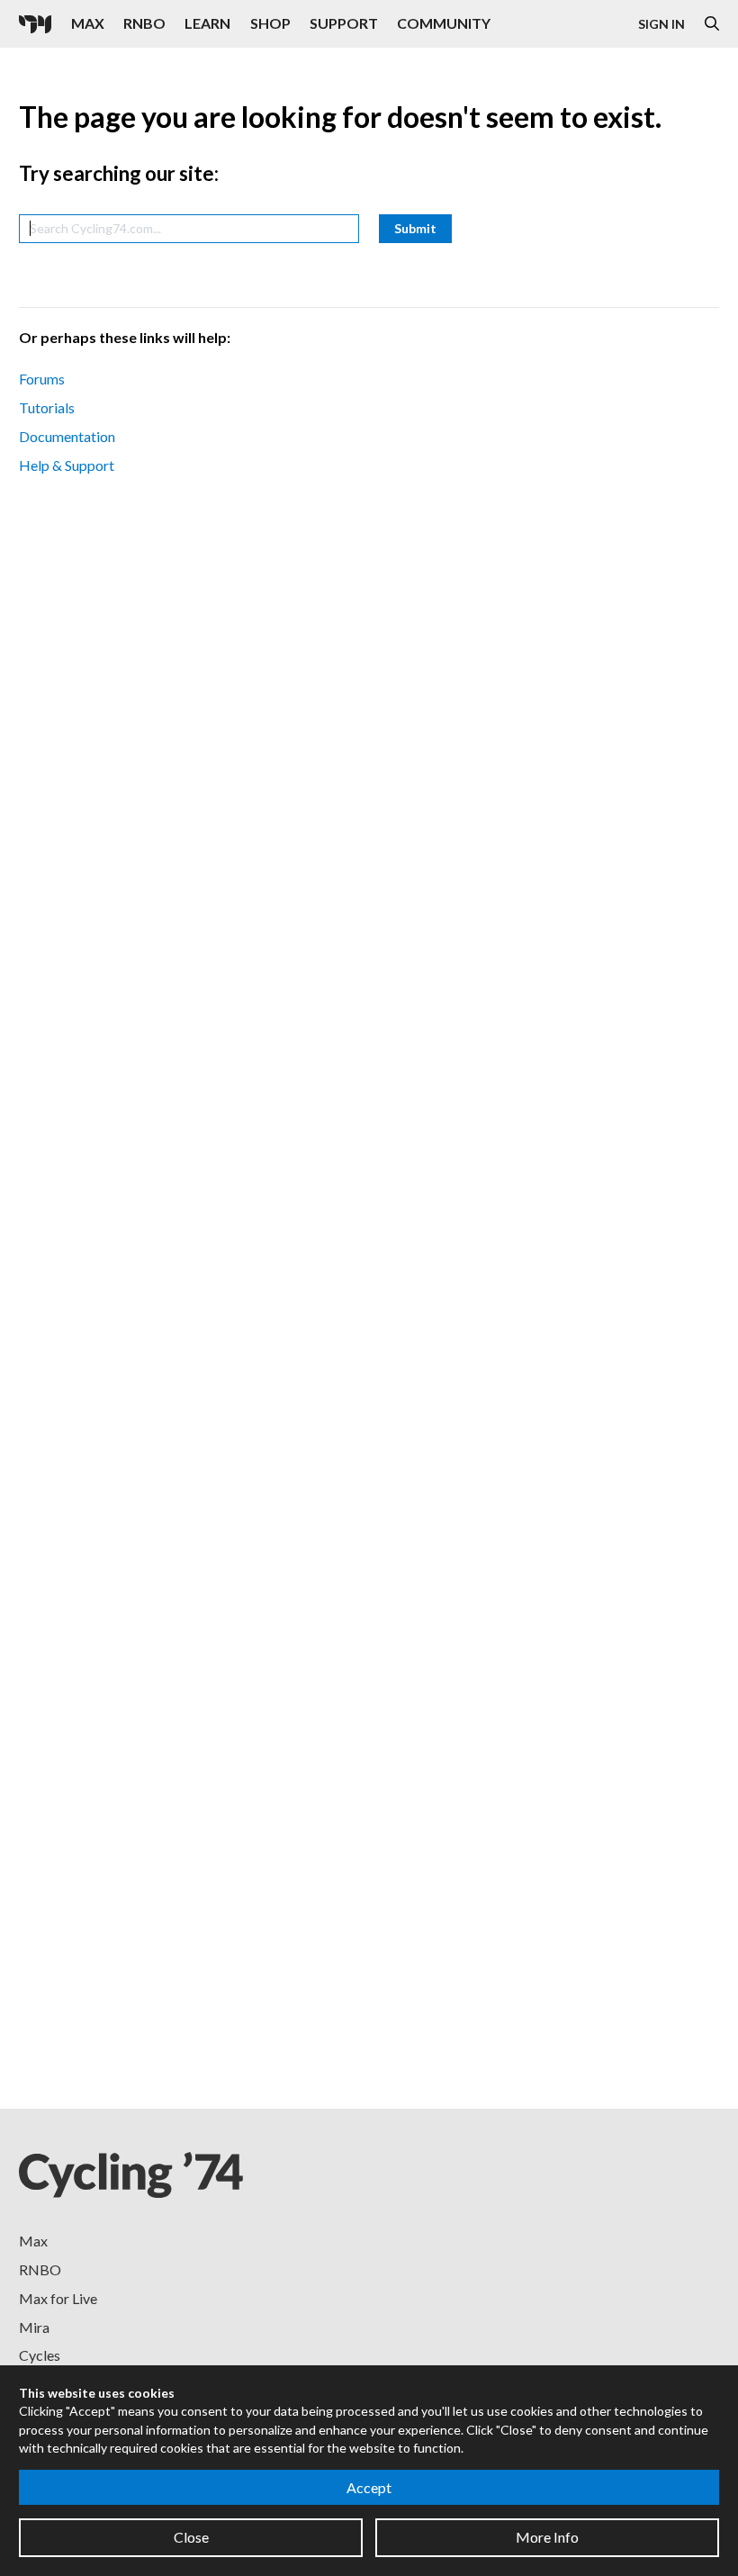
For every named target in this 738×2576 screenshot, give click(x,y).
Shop (270, 23)
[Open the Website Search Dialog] (712, 24)
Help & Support (67, 465)
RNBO (144, 23)
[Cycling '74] (35, 24)
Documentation (67, 436)
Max (88, 23)
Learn (207, 23)
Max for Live (58, 2298)
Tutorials (47, 407)
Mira (34, 2327)
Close (191, 2537)
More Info (547, 2537)
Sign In (661, 24)
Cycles (40, 2355)
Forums (42, 379)
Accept (369, 2487)
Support (344, 23)
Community (444, 23)
